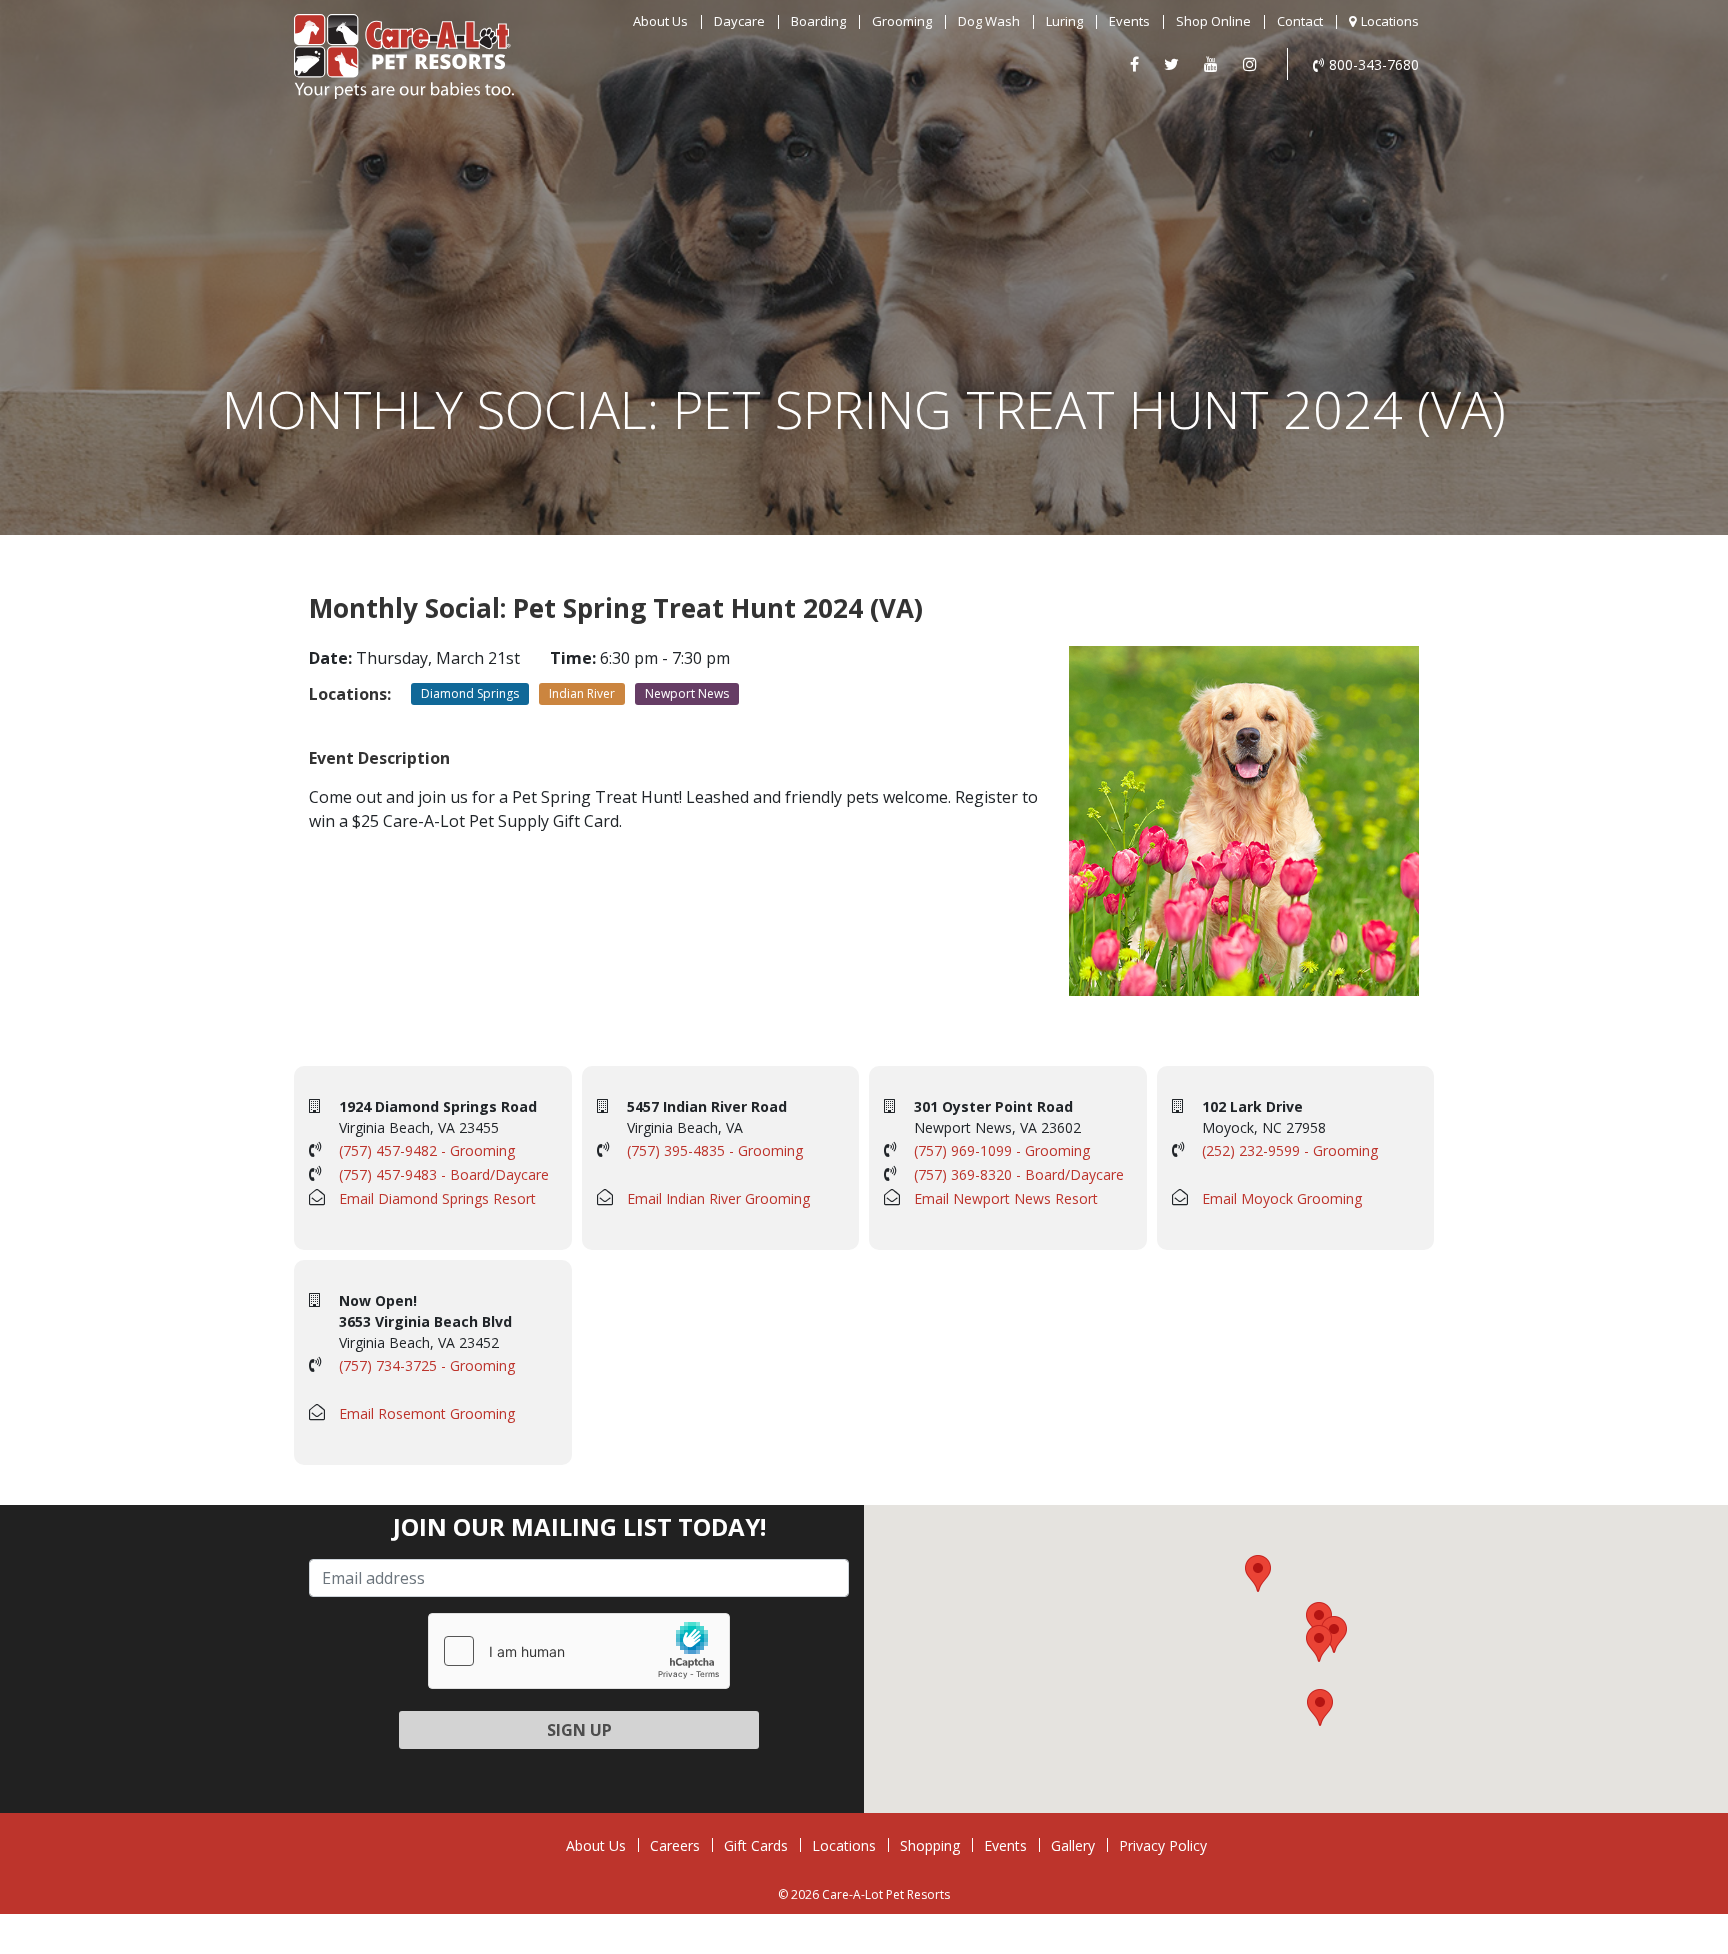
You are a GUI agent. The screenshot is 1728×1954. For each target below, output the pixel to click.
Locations (1390, 21)
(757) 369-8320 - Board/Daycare (1019, 1174)
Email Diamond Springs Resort (437, 1198)
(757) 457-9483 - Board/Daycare (444, 1174)
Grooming (902, 21)
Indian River (582, 693)
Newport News (687, 693)
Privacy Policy (1163, 1845)
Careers (675, 1845)
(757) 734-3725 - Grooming (427, 1365)
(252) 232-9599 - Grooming (1290, 1150)
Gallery (1073, 1845)
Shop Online (1213, 21)
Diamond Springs (470, 693)
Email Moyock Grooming (1282, 1198)
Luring (1064, 21)
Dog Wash (989, 21)
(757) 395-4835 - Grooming (715, 1150)
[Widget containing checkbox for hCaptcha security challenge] (579, 1651)
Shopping (930, 1845)
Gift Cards (756, 1845)
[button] (1319, 1620)
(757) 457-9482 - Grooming (427, 1150)
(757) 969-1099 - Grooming (1002, 1150)
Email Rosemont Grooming (427, 1413)
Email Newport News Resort (1006, 1198)
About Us (660, 21)
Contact (1300, 21)
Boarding (818, 21)
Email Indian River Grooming (718, 1198)
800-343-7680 (1374, 64)
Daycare (739, 21)
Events (1129, 21)
